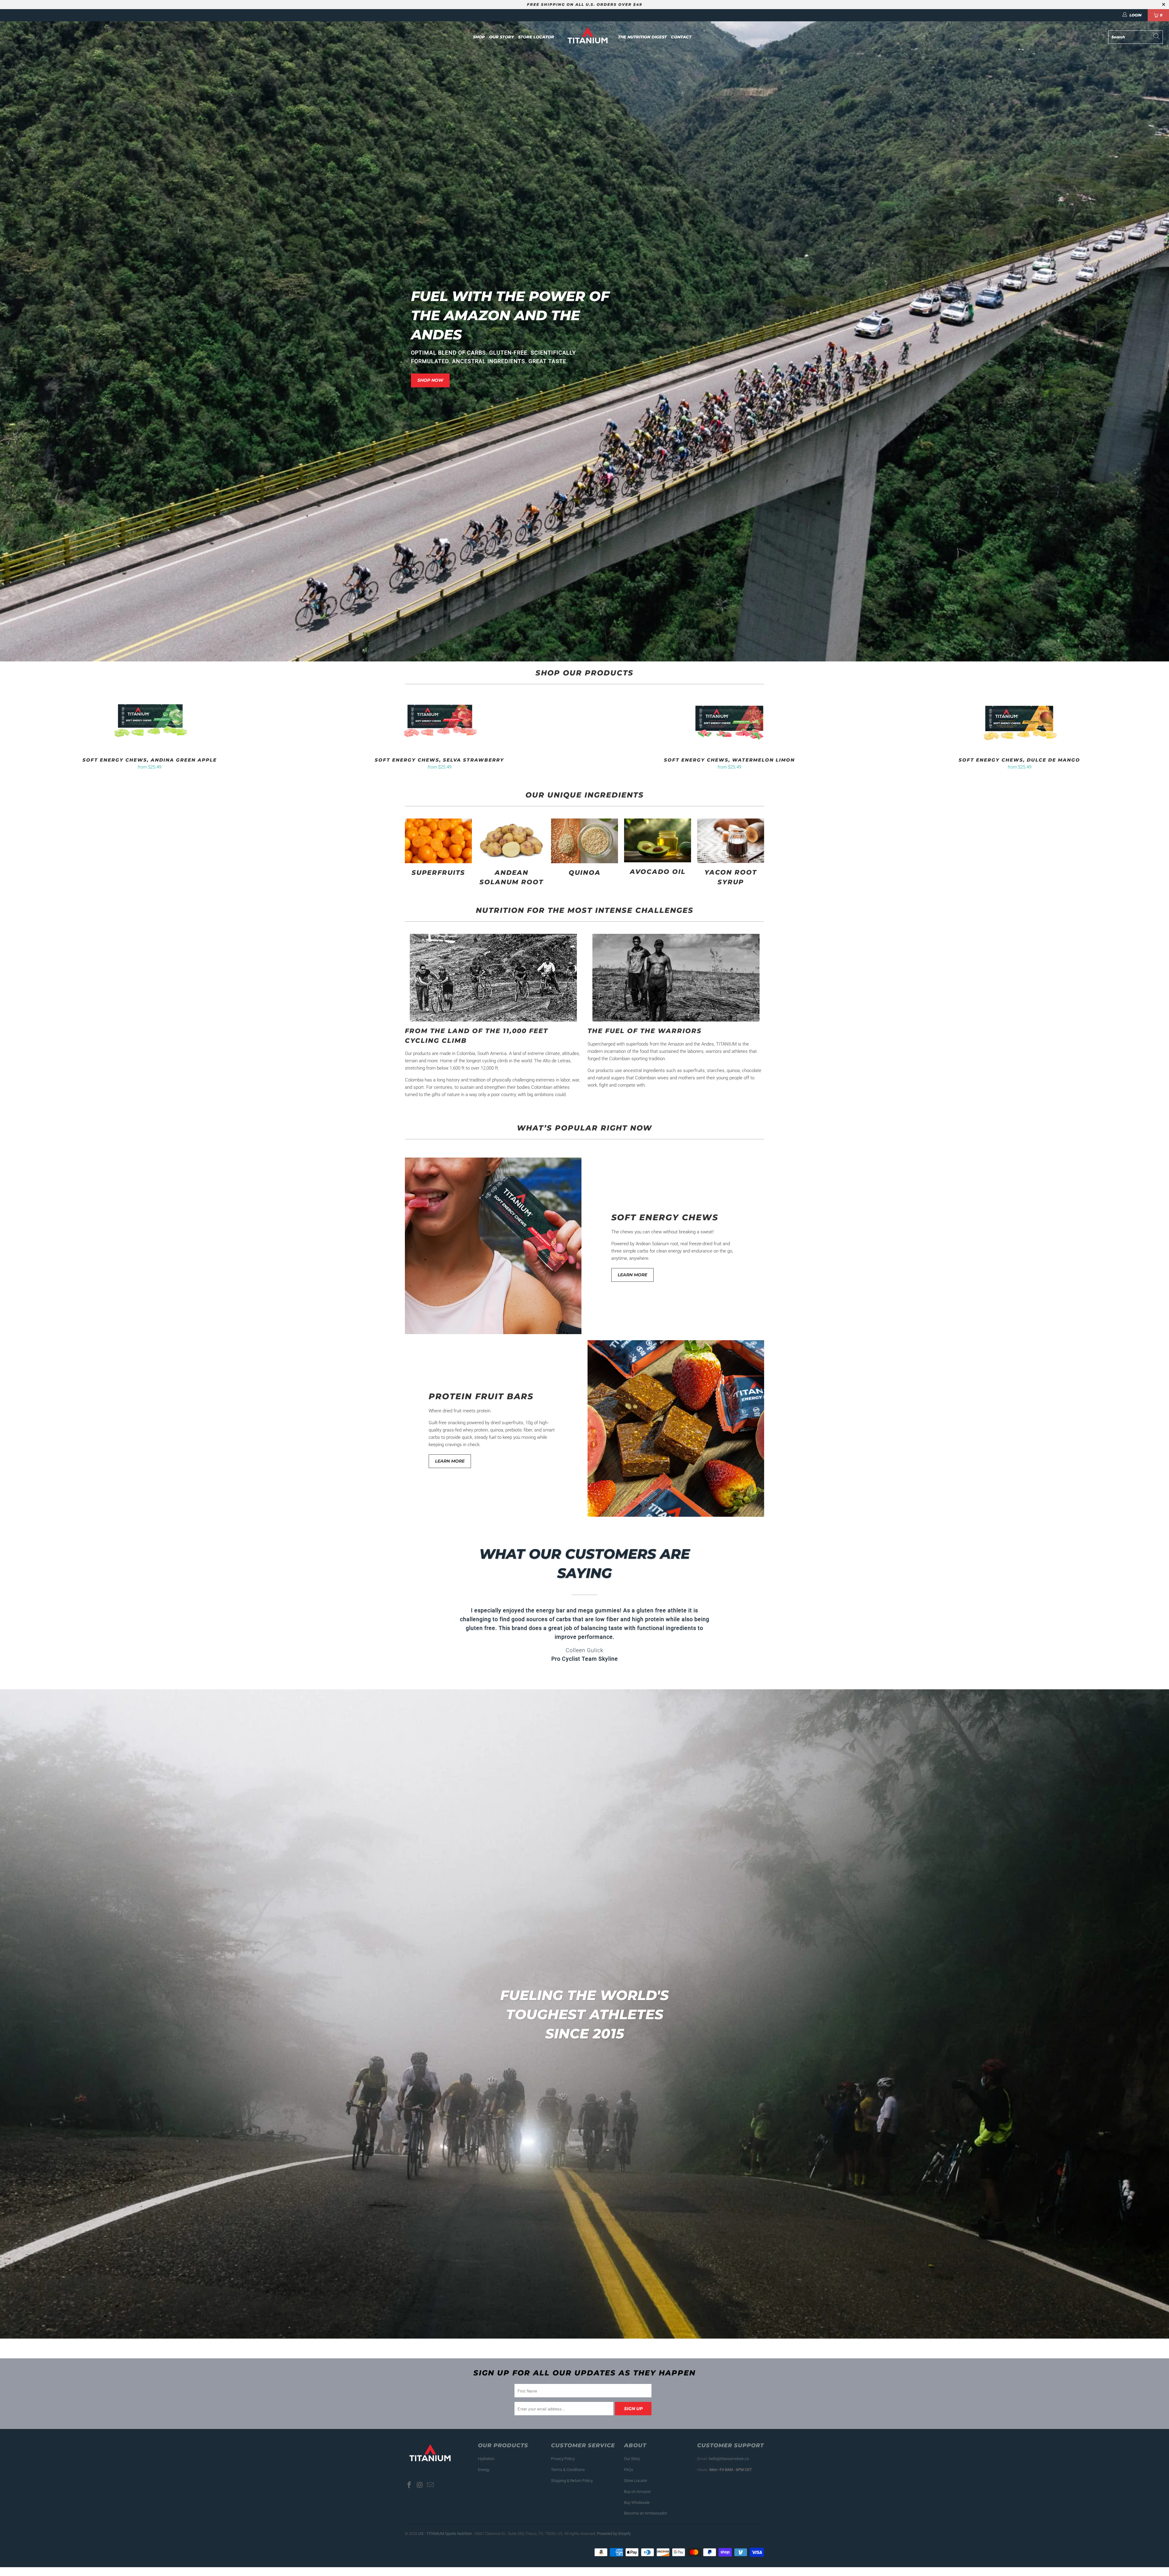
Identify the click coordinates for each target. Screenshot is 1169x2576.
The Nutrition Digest (642, 37)
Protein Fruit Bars (481, 1396)
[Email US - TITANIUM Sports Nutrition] (430, 2494)
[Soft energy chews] (493, 1246)
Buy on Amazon (637, 2500)
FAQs (629, 2478)
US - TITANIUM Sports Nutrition (445, 2542)
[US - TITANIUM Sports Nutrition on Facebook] (409, 2494)
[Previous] (35, 731)
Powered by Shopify (614, 2542)
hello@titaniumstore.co (729, 2467)
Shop (479, 37)
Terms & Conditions (568, 2478)
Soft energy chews (665, 1217)
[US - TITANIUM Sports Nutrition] (588, 37)
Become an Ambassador (646, 2522)
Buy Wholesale (637, 2511)
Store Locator (536, 37)
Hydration (486, 2467)
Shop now (430, 380)
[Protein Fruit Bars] (676, 1428)
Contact (681, 37)
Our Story (502, 37)
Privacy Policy (563, 2467)
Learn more (632, 1275)
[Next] (1137, 731)
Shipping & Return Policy (572, 2489)
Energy (484, 2478)
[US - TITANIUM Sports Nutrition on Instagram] (420, 2494)
